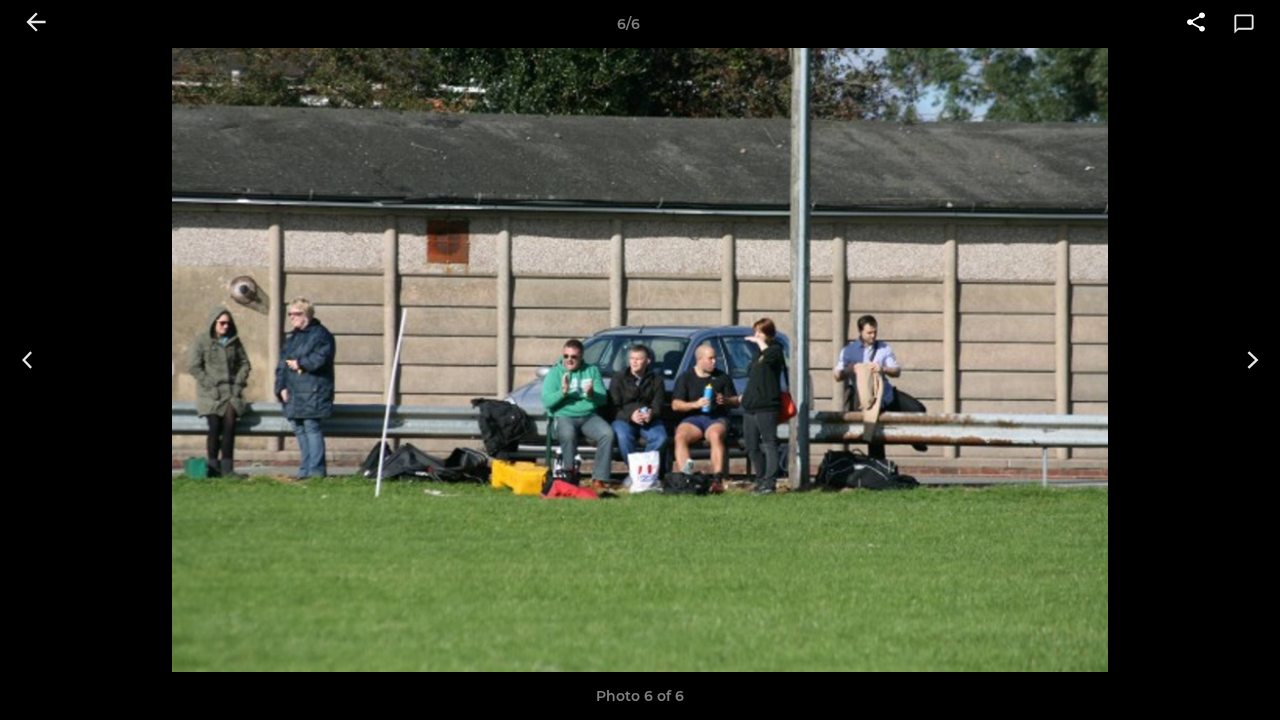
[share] (1196, 24)
